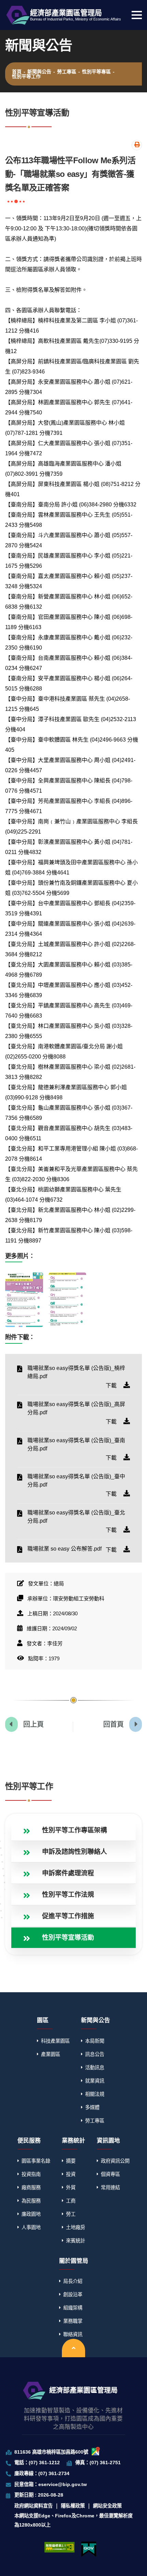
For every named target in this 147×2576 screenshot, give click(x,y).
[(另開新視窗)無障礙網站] (59, 2547)
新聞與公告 (39, 72)
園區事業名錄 (36, 2161)
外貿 (71, 2188)
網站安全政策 (107, 2506)
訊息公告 (95, 2054)
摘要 (71, 2161)
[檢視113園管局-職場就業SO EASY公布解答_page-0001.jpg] (24, 1300)
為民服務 (31, 2201)
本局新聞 (95, 2041)
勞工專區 (67, 72)
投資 (71, 2174)
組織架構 (73, 2308)
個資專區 (110, 2174)
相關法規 (95, 2094)
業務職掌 (73, 2321)
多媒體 (92, 2107)
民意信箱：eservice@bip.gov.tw (51, 2484)
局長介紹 (73, 2281)
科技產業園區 (55, 2041)
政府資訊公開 (115, 2161)
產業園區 (51, 2054)
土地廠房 (76, 2227)
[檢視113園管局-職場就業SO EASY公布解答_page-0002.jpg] (68, 1300)
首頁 (17, 72)
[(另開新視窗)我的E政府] (89, 2549)
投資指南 (31, 2174)
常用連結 (110, 2188)
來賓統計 (76, 2241)
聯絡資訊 (73, 2334)
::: (6, 1772)
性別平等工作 (26, 76)
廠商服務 (31, 2188)
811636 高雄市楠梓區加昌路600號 (51, 2452)
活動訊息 (95, 2068)
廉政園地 (31, 2214)
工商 (71, 2201)
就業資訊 (95, 2081)
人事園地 (31, 2227)
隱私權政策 (73, 2506)
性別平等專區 (96, 72)
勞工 (71, 2214)
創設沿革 (73, 2295)
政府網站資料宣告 (34, 2506)
